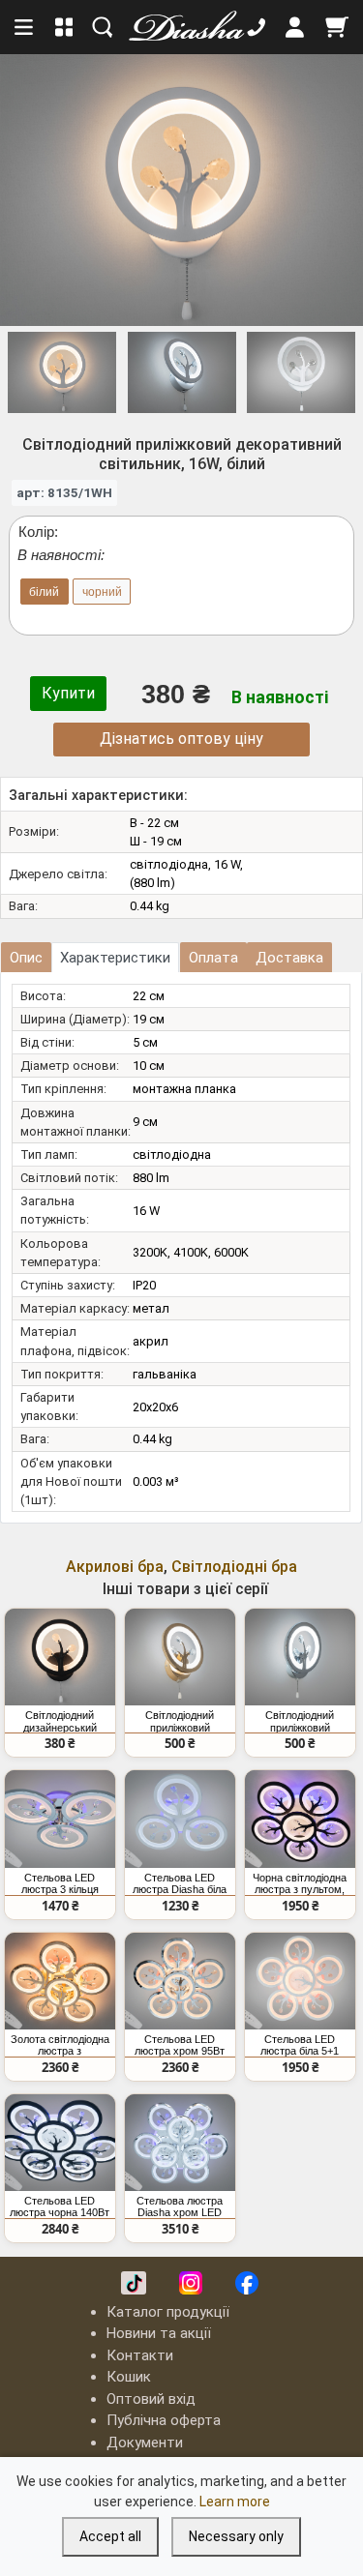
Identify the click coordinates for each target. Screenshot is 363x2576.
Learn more (235, 2502)
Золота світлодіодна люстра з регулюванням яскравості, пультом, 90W (60, 2045)
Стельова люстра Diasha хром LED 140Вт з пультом (180, 2206)
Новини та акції (159, 2333)
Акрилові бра (115, 1567)
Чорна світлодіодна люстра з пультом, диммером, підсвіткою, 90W (300, 1883)
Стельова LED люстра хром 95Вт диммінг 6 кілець (180, 2045)
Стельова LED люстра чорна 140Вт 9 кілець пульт (60, 2206)
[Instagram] (191, 2283)
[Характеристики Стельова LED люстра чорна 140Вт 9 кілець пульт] (60, 2143)
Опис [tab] (26, 958)
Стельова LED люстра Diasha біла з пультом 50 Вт (180, 1883)
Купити (68, 693)
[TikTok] (134, 2283)
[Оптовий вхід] (295, 27)
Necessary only (236, 2536)
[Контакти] (257, 27)
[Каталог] (64, 27)
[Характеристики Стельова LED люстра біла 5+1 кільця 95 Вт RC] (300, 1981)
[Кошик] (337, 27)
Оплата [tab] (213, 958)
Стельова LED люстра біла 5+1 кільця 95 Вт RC (300, 2045)
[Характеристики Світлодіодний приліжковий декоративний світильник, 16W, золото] (180, 1657)
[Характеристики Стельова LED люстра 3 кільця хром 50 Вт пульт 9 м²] (60, 1819)
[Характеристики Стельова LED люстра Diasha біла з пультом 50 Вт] (180, 1819)
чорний (102, 592)
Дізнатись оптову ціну (181, 739)
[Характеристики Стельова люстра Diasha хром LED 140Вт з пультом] (180, 2143)
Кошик (129, 2377)
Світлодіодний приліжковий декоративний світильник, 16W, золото (180, 1721)
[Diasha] (180, 27)
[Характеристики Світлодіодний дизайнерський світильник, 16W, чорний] (60, 1657)
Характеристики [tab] (115, 958)
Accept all (110, 2536)
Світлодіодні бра (234, 1567)
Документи (145, 2443)
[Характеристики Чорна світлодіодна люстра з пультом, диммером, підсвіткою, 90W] (300, 1819)
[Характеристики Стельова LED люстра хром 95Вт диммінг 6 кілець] (180, 1981)
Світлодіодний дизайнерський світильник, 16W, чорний (60, 1721)
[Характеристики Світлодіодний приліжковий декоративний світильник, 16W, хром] (300, 1657)
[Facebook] (247, 2283)
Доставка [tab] (289, 958)
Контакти (140, 2355)
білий (44, 592)
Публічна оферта (164, 2420)
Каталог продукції (168, 2312)
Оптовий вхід (151, 2399)
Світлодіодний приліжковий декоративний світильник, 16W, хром (300, 1721)
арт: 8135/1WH (64, 492)
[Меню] (25, 27)
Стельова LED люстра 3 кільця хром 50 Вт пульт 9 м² (60, 1883)
